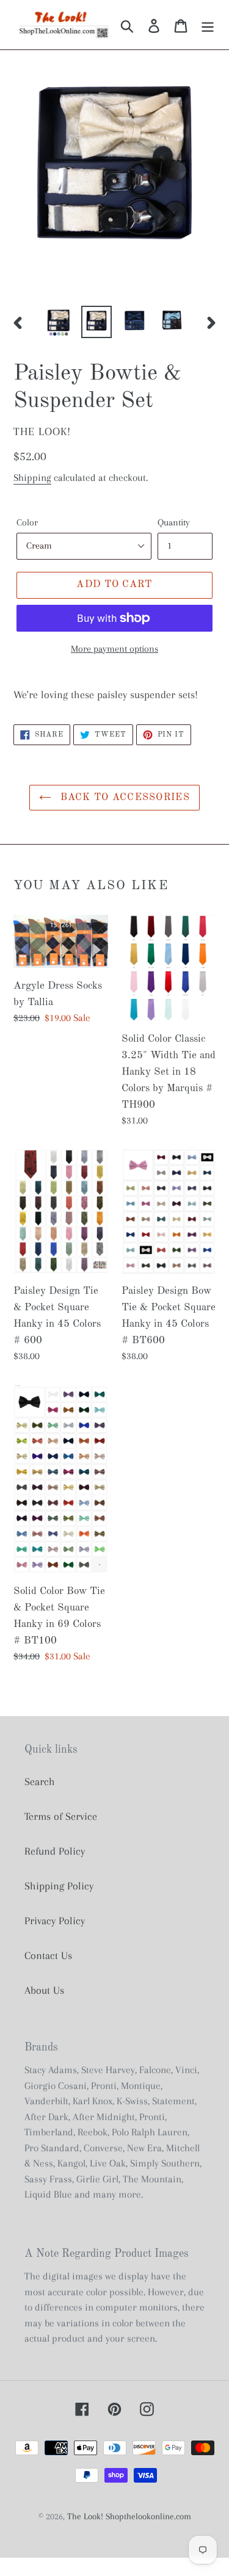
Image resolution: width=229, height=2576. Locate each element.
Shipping (32, 478)
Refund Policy (55, 1851)
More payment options (114, 649)
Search (40, 1781)
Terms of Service (61, 1816)
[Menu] (208, 25)
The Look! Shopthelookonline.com (129, 2516)
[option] (59, 322)
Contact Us (48, 1955)
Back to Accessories (124, 798)
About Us (44, 1990)
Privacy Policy (55, 1921)
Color (27, 522)
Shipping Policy (59, 1886)
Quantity (174, 522)
